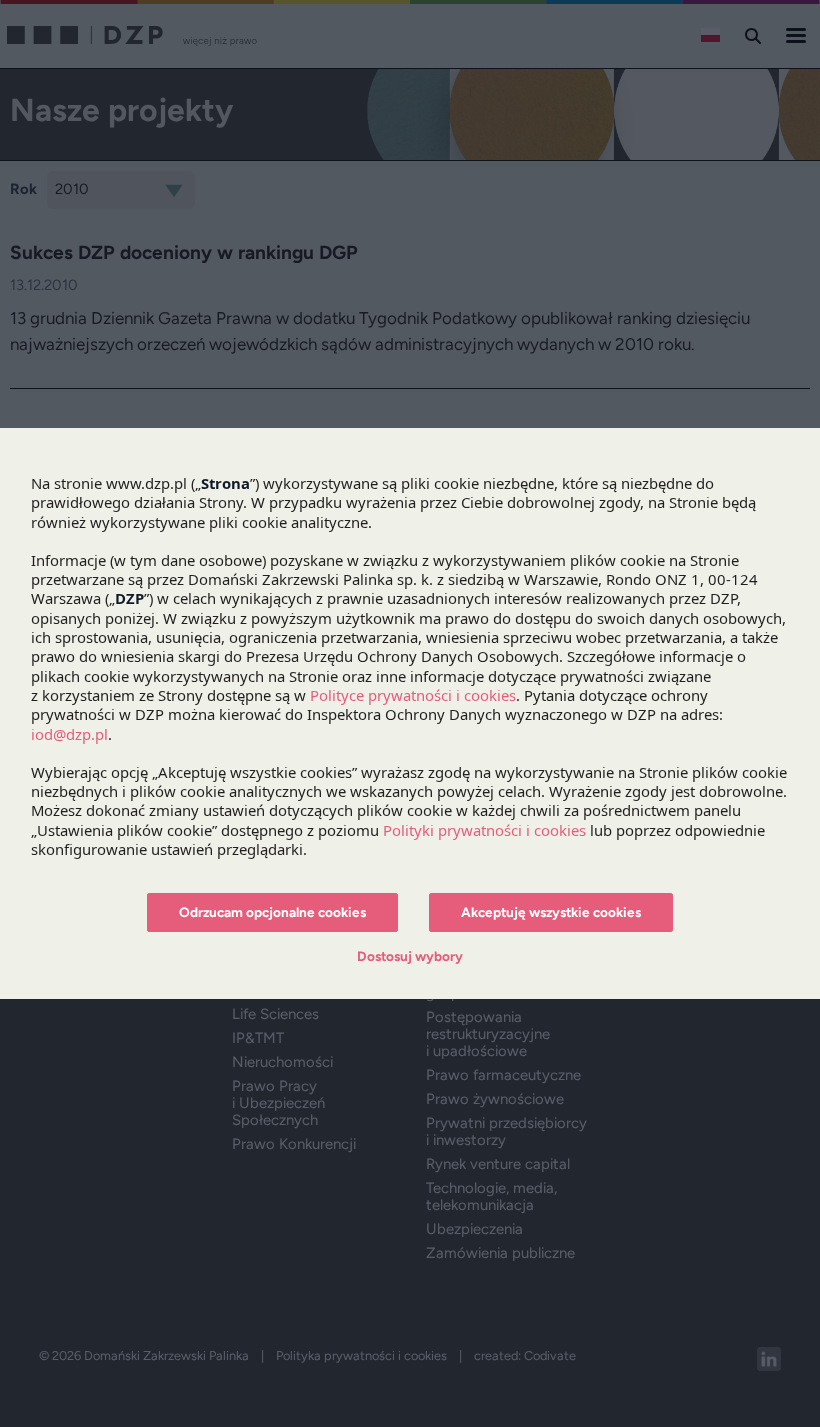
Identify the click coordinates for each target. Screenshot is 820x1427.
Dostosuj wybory (410, 956)
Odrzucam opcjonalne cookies (272, 912)
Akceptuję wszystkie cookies (551, 912)
